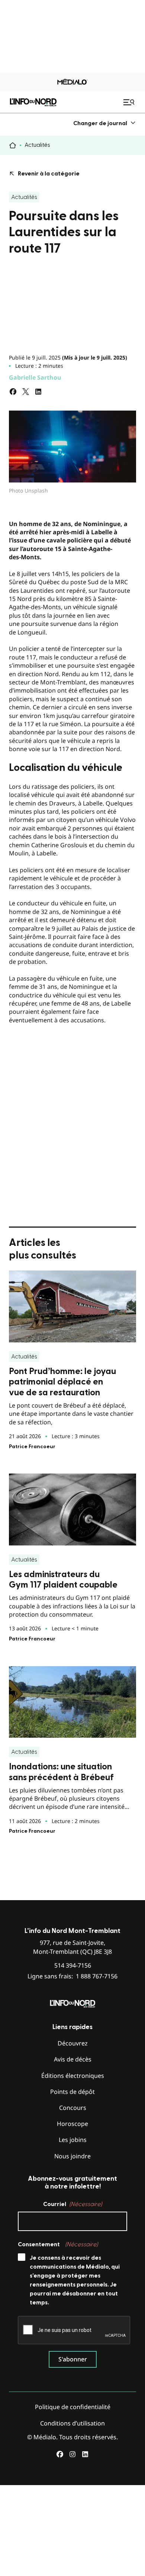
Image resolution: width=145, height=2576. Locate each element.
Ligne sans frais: (72, 1976)
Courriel (72, 2204)
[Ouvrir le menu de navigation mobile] (130, 102)
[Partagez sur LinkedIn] (38, 392)
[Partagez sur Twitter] (26, 392)
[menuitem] (105, 123)
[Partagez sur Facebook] (13, 392)
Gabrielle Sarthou (35, 377)
